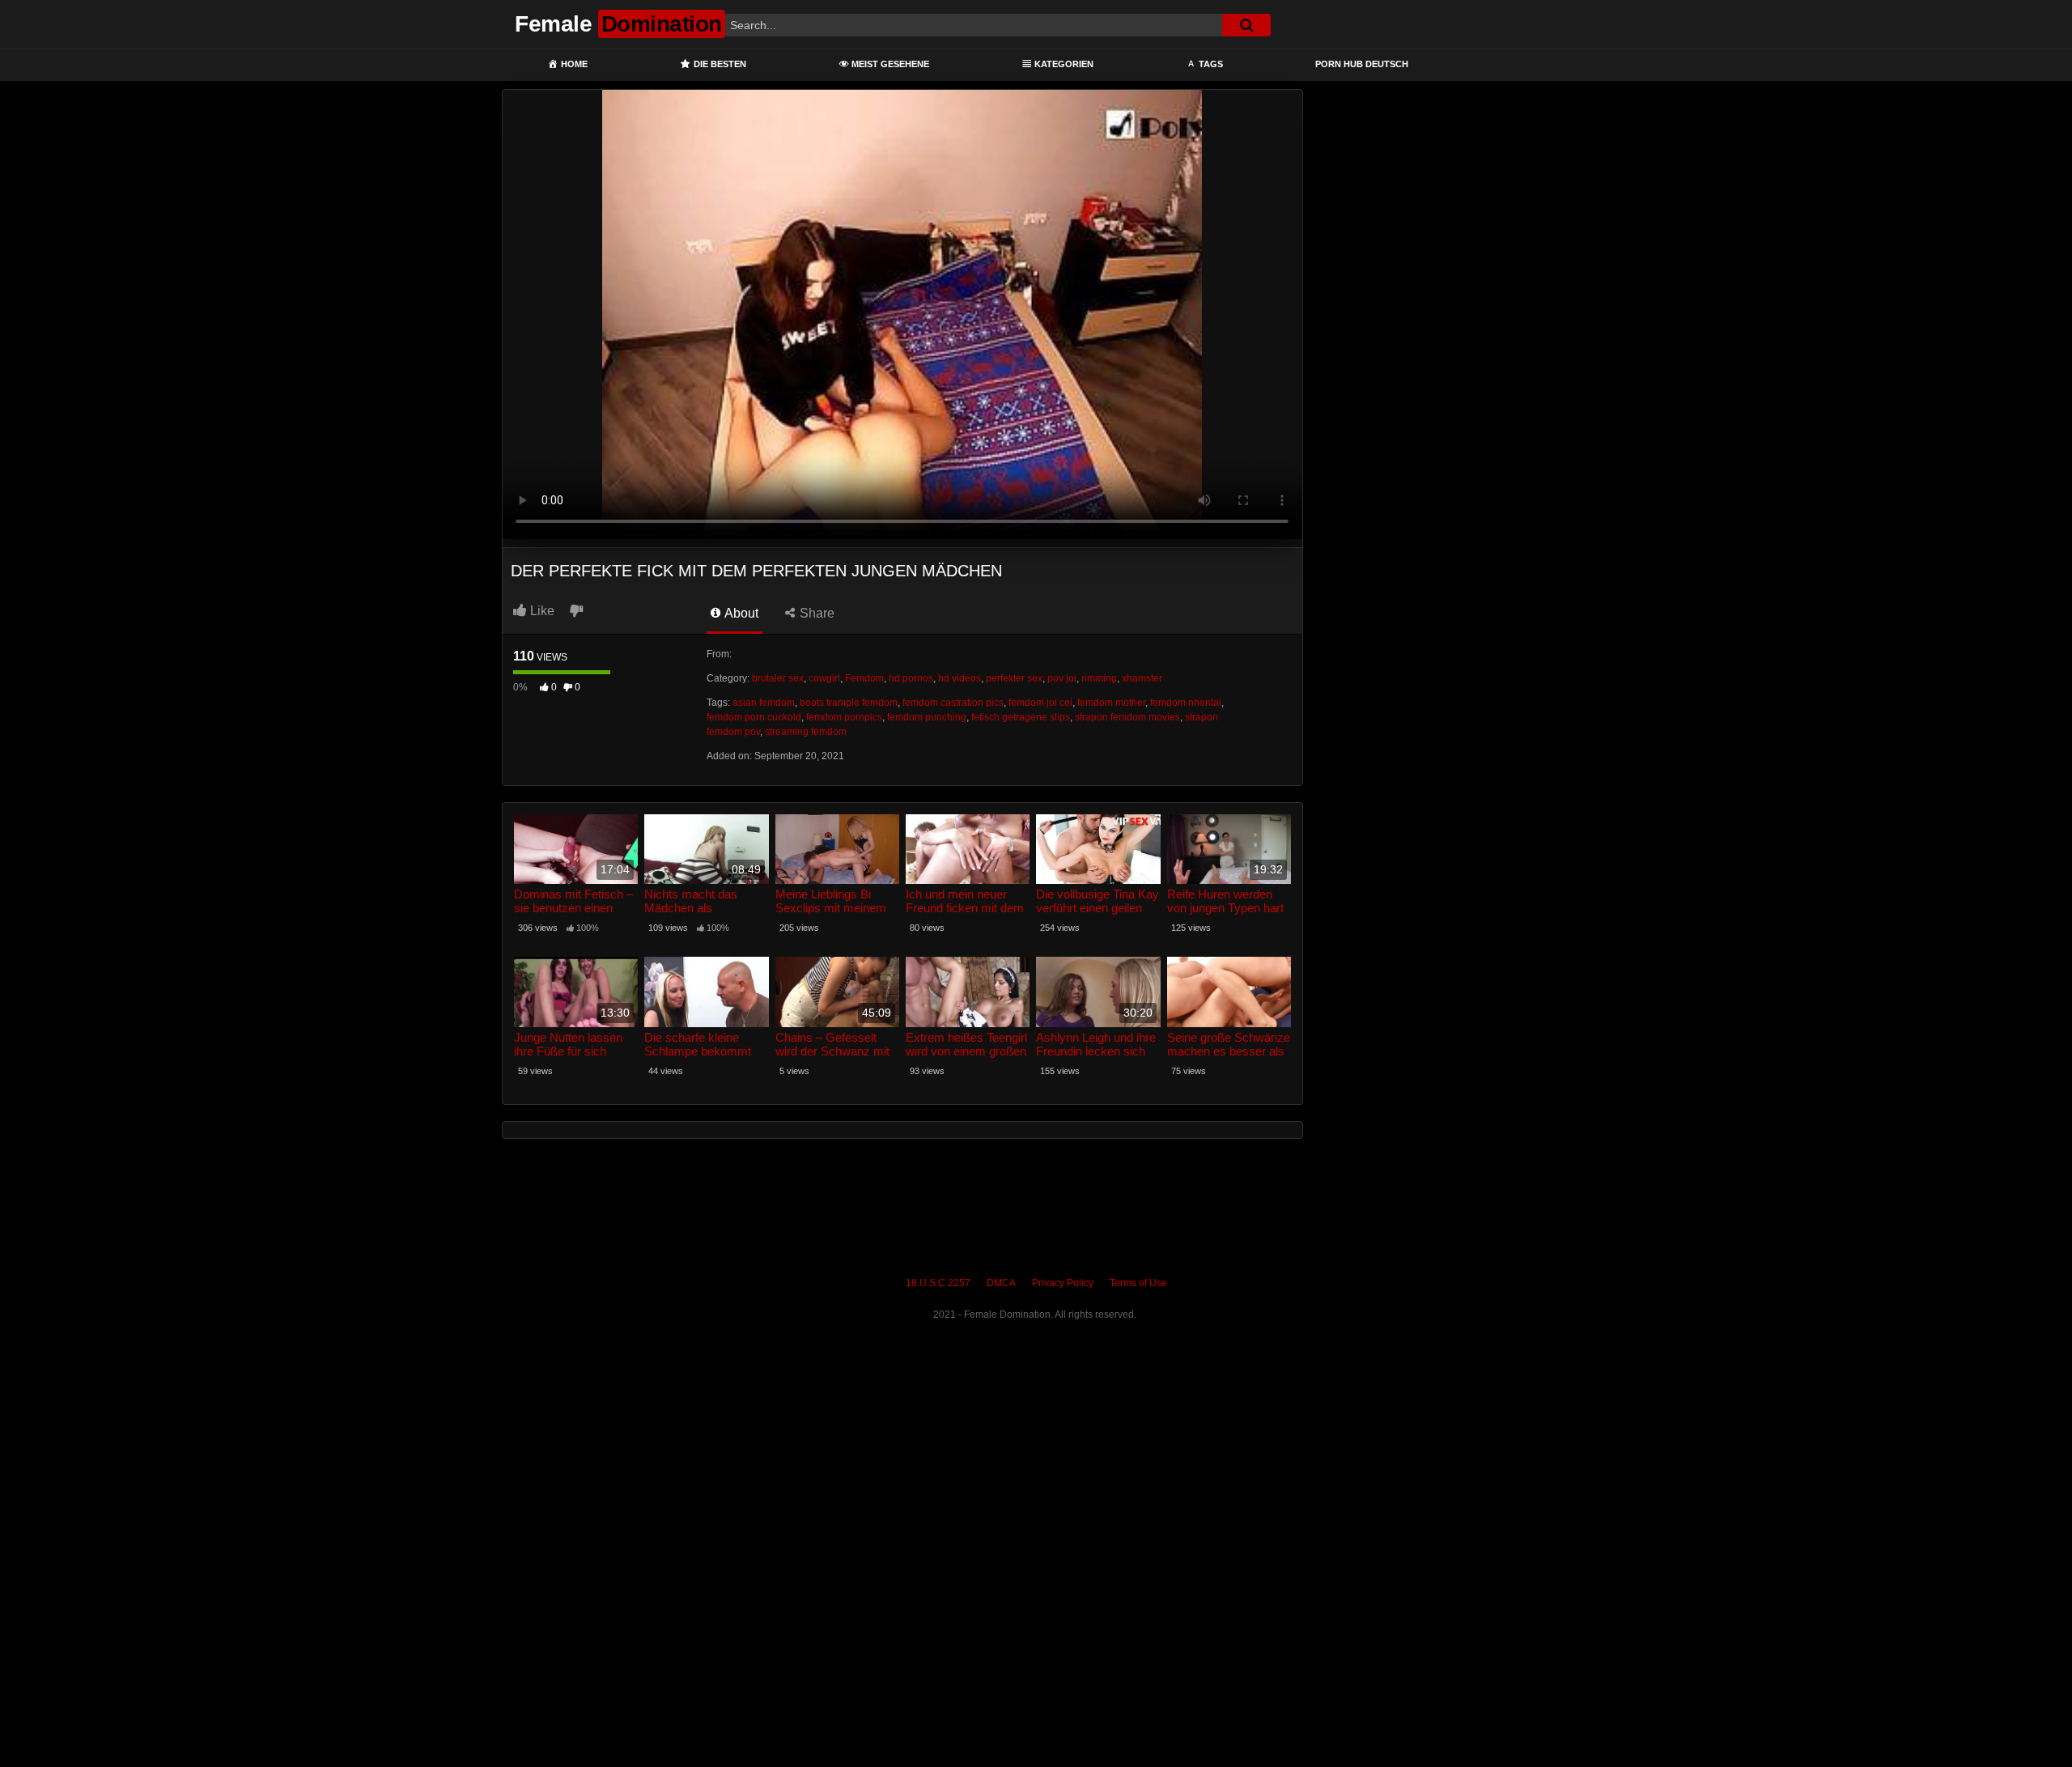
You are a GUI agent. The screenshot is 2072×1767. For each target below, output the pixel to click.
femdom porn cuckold (754, 717)
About (740, 613)
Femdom (864, 678)
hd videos (960, 678)
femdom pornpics (844, 717)
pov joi (1062, 678)
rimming (1099, 678)
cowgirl (824, 678)
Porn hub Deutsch (1362, 64)
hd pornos (911, 678)
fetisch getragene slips (1021, 717)
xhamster (1142, 678)
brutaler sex (778, 678)
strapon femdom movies (1127, 717)
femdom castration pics (953, 703)
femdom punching (927, 717)
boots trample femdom (849, 703)
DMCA (1001, 1283)
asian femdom (764, 703)
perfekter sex (1014, 678)
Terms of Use (1138, 1283)
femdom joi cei (1040, 703)
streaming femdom (806, 732)
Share (815, 613)
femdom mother (1111, 703)
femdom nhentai (1186, 703)
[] (1246, 25)
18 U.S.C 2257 (938, 1283)
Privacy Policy (1063, 1283)
